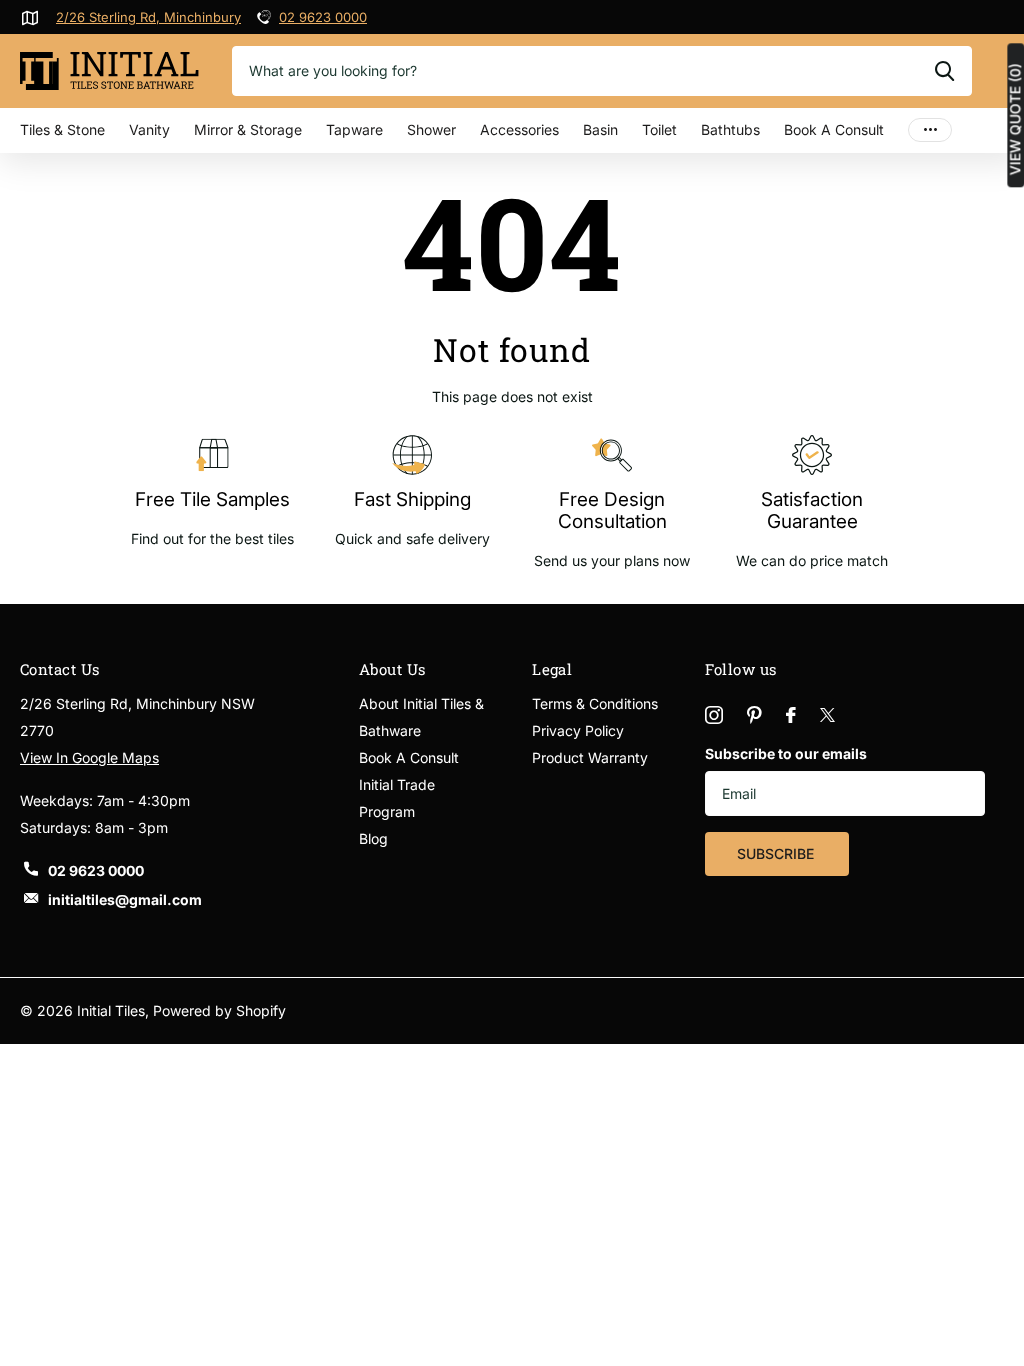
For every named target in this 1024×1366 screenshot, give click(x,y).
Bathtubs (730, 129)
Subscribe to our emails (786, 753)
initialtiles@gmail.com (125, 899)
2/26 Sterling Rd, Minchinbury (148, 17)
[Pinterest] (754, 715)
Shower (431, 129)
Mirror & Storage (248, 129)
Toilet (659, 129)
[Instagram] (714, 715)
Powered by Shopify (219, 1010)
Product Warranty (590, 757)
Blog (373, 838)
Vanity (149, 129)
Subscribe (777, 853)
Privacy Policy (578, 730)
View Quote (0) (1015, 119)
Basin (600, 129)
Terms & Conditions (595, 703)
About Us (392, 669)
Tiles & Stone (62, 129)
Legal (552, 669)
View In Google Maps (89, 757)
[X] (827, 715)
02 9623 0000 (323, 17)
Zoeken (944, 71)
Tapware (354, 129)
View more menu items (930, 130)
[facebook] (791, 715)
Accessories (519, 129)
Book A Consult (834, 129)
